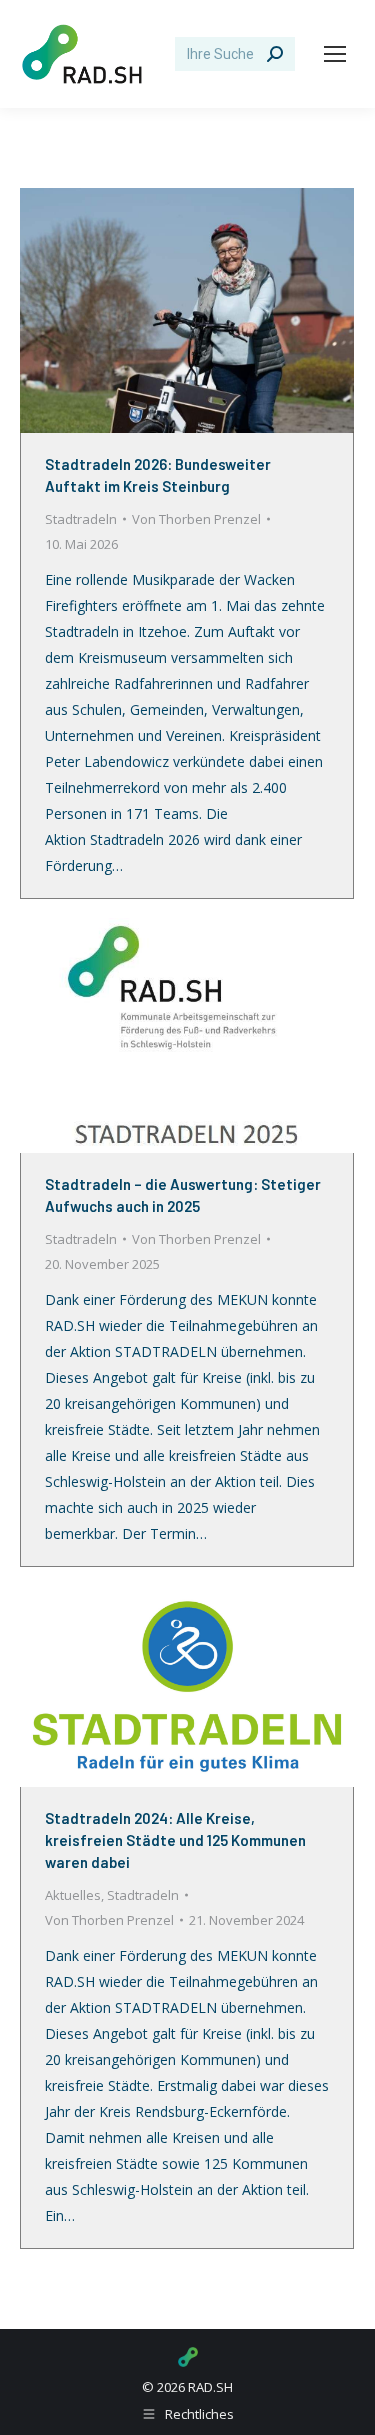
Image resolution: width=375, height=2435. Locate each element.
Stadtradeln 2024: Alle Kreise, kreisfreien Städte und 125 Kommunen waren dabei (175, 1840)
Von (196, 519)
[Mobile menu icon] (335, 54)
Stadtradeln (81, 519)
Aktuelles (73, 1895)
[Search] (275, 54)
